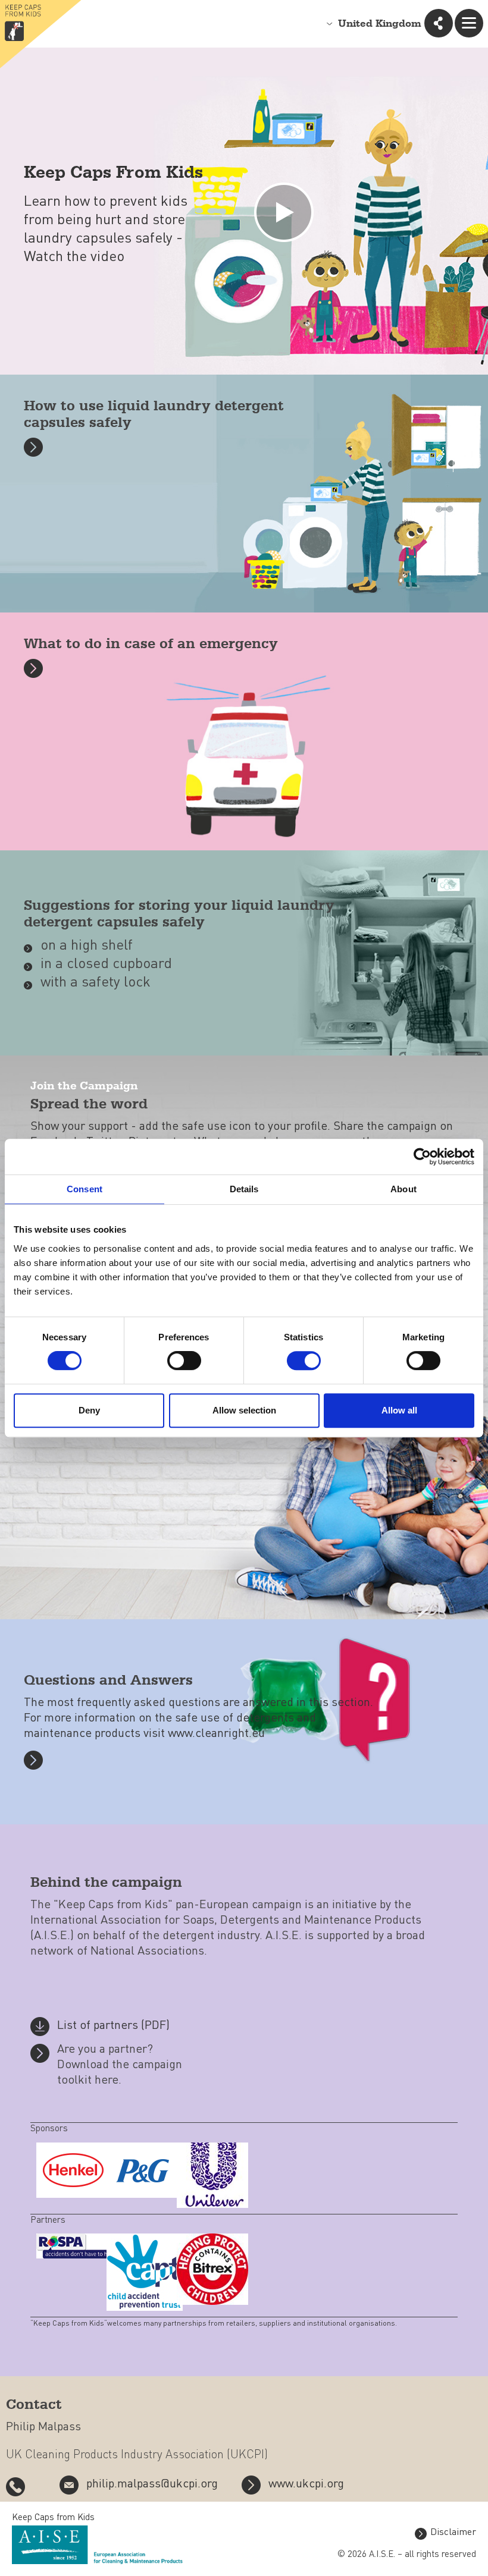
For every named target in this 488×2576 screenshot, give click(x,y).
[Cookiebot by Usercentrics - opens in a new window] (422, 1157)
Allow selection (244, 1410)
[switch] (184, 1361)
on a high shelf (87, 946)
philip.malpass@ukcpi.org (152, 2484)
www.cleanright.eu (216, 1734)
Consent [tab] (85, 1189)
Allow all (399, 1410)
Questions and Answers (108, 1681)
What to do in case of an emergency (151, 644)
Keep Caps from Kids (53, 2518)
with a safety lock (96, 983)
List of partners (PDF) (113, 2026)
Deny (89, 1410)
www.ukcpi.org (306, 2484)
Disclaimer (453, 2533)
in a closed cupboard (106, 965)
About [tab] (403, 1189)
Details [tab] (244, 1189)
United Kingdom (380, 24)
